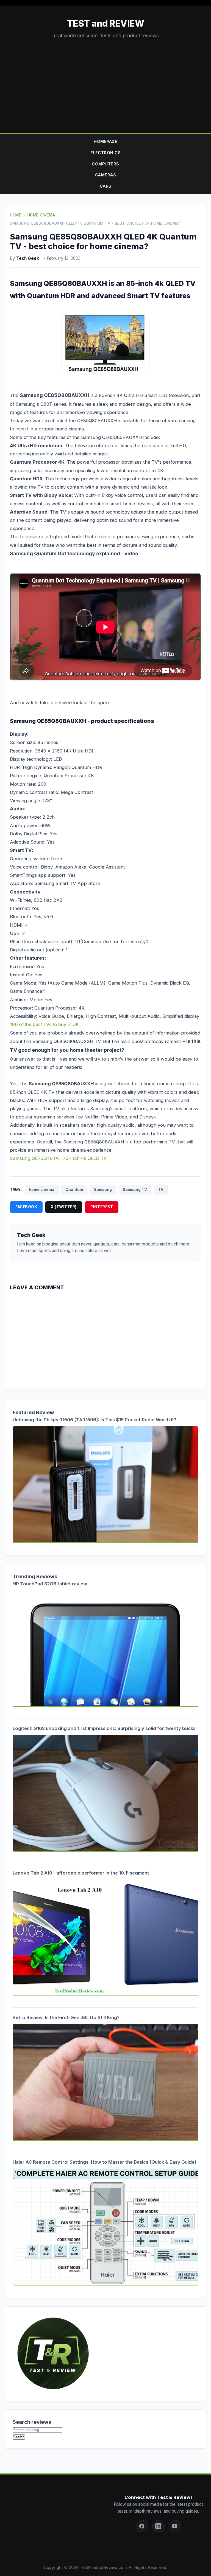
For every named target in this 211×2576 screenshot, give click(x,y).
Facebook (26, 1207)
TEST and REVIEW (106, 23)
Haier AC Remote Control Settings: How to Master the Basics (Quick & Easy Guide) (105, 2162)
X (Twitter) (64, 1207)
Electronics (106, 153)
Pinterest (102, 1207)
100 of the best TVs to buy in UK (44, 1024)
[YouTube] (175, 2526)
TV (161, 1190)
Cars (106, 186)
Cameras (106, 175)
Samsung (103, 1190)
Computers (105, 164)
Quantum (74, 1190)
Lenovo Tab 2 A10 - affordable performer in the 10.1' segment (81, 1873)
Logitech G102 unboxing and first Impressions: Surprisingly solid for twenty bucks (104, 1728)
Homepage (105, 141)
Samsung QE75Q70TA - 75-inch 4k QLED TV (58, 1158)
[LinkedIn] (158, 2526)
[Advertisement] (105, 81)
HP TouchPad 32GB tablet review (50, 1584)
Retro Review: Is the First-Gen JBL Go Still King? (66, 2017)
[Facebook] (142, 2526)
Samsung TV (135, 1190)
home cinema (42, 1190)
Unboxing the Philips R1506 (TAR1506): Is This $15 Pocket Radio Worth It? (95, 1420)
